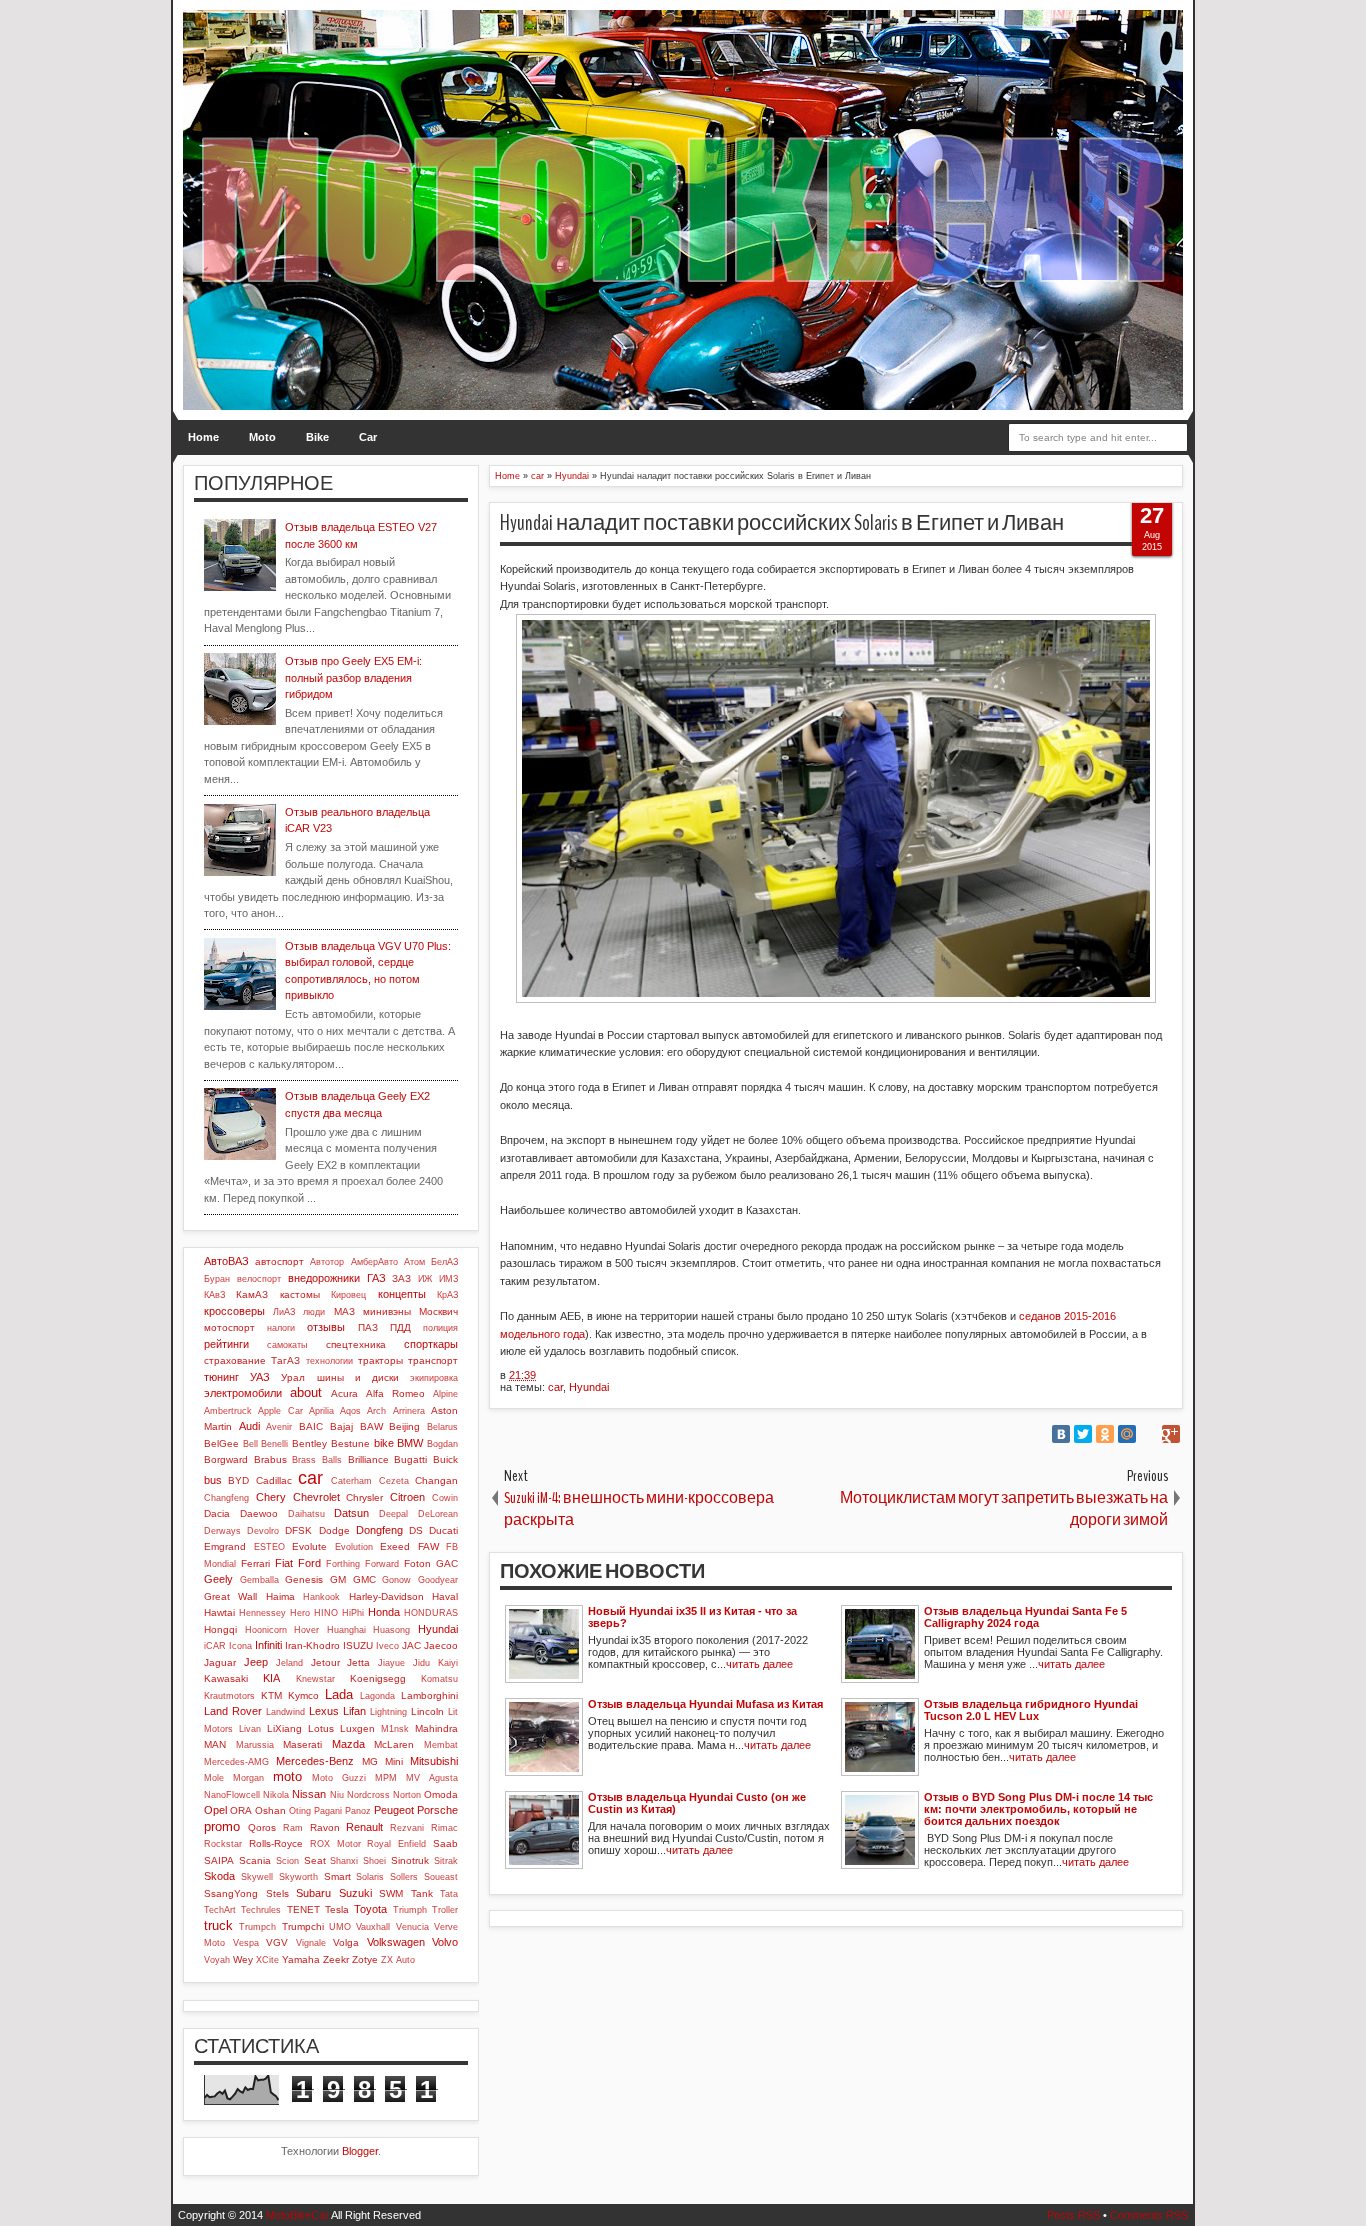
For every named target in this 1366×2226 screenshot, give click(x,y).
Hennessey (262, 1613)
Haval (445, 1596)
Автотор (327, 1262)
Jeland (289, 1663)
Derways (222, 1531)
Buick (445, 1459)
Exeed (395, 1546)
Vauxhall (373, 1927)
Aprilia (321, 1411)
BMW (410, 1443)
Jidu (421, 1663)
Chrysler (364, 1497)
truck (218, 1925)
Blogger (360, 2151)
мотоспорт (229, 1327)
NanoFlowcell (232, 1795)
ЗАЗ (401, 1278)
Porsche (437, 1810)
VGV (277, 1942)
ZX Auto (398, 1960)
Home (203, 437)
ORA (241, 1810)
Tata (449, 1894)
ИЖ (425, 1279)
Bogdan (442, 1444)
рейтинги (226, 1344)
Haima (280, 1596)
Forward (382, 1564)
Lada (339, 1694)
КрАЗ (447, 1295)
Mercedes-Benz (315, 1761)
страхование (235, 1360)
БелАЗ (444, 1262)
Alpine (445, 1394)
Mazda (348, 1744)
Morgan (248, 1778)
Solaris (370, 1877)
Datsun (351, 1513)
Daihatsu (306, 1514)
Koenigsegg (378, 1678)
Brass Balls (317, 1460)
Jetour (325, 1662)
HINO (326, 1613)
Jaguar (220, 1662)
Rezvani (407, 1828)
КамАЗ (252, 1294)
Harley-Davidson (386, 1596)
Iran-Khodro (312, 1645)
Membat (441, 1745)
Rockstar (223, 1844)
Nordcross (368, 1795)
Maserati (302, 1744)
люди (314, 1312)
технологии (329, 1361)
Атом (414, 1262)
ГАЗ (376, 1278)
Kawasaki (226, 1678)
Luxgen (357, 1728)
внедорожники (324, 1278)
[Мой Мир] (1127, 1434)
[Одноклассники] (1105, 1434)
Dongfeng (379, 1530)
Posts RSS (1073, 2215)
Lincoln (427, 1711)
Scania (255, 1860)
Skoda (219, 1876)
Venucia (412, 1927)
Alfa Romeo (395, 1393)
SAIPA (219, 1860)
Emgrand (225, 1546)
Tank (422, 1893)
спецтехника (356, 1344)
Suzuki (355, 1893)
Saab (445, 1843)
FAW (428, 1546)
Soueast (441, 1877)
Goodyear (438, 1580)
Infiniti (268, 1645)
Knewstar (315, 1679)
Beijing (404, 1426)
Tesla (337, 1909)
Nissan (309, 1794)
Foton (417, 1563)
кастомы (300, 1294)
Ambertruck (228, 1411)
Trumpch (257, 1927)
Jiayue (391, 1663)
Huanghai (346, 1630)
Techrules (261, 1910)
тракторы (380, 1360)
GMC (364, 1579)
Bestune (350, 1443)
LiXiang (284, 1728)
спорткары (431, 1344)
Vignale (311, 1943)
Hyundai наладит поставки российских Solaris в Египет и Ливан (782, 523)
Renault (364, 1827)
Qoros (262, 1827)
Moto (262, 437)
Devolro (263, 1531)
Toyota (370, 1909)
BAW (371, 1426)
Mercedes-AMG (236, 1762)
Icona (240, 1646)
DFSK (298, 1530)
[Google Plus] (1171, 1434)
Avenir (279, 1427)
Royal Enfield (396, 1844)
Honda (384, 1612)
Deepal (393, 1514)
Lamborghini (429, 1695)
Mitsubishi (434, 1761)
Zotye (365, 1959)
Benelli (274, 1444)
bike (384, 1443)
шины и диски (358, 1377)
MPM (386, 1778)
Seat (315, 1860)
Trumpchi (303, 1926)
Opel (215, 1810)
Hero (300, 1613)
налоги (281, 1328)
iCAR (215, 1646)
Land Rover (233, 1711)
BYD (238, 1480)
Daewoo (259, 1513)
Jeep (256, 1662)
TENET (303, 1909)
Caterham (351, 1481)
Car (368, 437)
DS (416, 1530)
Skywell (257, 1877)
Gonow (396, 1580)
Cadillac (274, 1480)
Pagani (328, 1811)
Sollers (404, 1877)
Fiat (284, 1563)
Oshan (270, 1810)
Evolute (309, 1546)
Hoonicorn (266, 1630)
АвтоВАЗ (226, 1261)
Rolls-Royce (276, 1843)
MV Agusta (432, 1778)
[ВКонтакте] (1061, 1434)
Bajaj (341, 1426)
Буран (217, 1279)
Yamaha (301, 1959)
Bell (250, 1444)
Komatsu (439, 1679)
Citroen (407, 1497)
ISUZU (358, 1645)
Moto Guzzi (339, 1778)
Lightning (388, 1712)
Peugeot (394, 1810)
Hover (306, 1630)
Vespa (246, 1943)
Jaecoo (441, 1645)
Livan (250, 1729)
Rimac (444, 1828)
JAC (411, 1645)
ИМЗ (448, 1279)
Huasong (391, 1630)
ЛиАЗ (284, 1312)
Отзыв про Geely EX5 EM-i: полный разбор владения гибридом (353, 677)
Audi (249, 1426)
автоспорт (279, 1261)
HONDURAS (431, 1613)
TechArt (220, 1910)
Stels (277, 1893)
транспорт (433, 1360)
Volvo (445, 1942)
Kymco (303, 1695)
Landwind (285, 1712)
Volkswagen (396, 1942)
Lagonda (377, 1696)
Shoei (374, 1861)
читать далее (759, 1664)
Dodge (334, 1530)
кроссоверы (234, 1311)
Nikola (276, 1795)
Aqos (350, 1411)
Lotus (321, 1728)
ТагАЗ (285, 1360)
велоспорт (259, 1279)
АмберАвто (374, 1262)
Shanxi (344, 1861)
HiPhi (353, 1613)
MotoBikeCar (297, 2215)
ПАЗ (368, 1327)
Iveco (387, 1646)
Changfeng (226, 1498)
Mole (214, 1778)
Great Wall (230, 1596)
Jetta (358, 1662)
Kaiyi (448, 1663)
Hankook (321, 1597)
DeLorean (438, 1514)
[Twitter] (1083, 1434)
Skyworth (298, 1877)
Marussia (255, 1745)
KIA (271, 1678)
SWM (391, 1893)
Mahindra (436, 1728)
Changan (436, 1480)
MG (370, 1761)
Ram (293, 1828)
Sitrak (446, 1861)
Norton (407, 1795)
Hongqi (220, 1629)
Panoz (358, 1811)
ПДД (400, 1327)
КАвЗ (214, 1295)
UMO (340, 1927)
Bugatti (410, 1459)
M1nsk (395, 1729)
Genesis (304, 1579)
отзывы (326, 1327)
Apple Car (280, 1411)
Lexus (324, 1711)
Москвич (438, 1311)
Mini (394, 1761)
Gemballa (259, 1580)
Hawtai (219, 1612)
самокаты (287, 1345)
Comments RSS (1149, 2215)
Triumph (410, 1910)
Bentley (309, 1443)
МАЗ (344, 1311)
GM (338, 1579)
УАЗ (260, 1377)
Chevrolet (316, 1497)
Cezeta (394, 1481)
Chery (271, 1497)
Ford (309, 1563)
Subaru (313, 1893)
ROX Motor (335, 1844)
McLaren (394, 1744)
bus (213, 1480)
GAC (447, 1563)
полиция (440, 1328)
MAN (215, 1744)
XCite (267, 1960)
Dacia (217, 1513)
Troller (445, 1910)
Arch (376, 1411)
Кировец (348, 1295)
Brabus (270, 1459)
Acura (344, 1393)
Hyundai (589, 1387)
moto (287, 1776)
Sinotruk (410, 1860)
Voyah (217, 1960)
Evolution (354, 1547)
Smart (337, 1876)
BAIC (311, 1426)
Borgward (226, 1459)
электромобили (243, 1393)
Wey (243, 1959)
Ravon (325, 1827)
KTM (271, 1695)
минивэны (387, 1311)
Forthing (343, 1564)
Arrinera (409, 1411)
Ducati (443, 1530)
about (306, 1392)
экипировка (434, 1378)
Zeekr (336, 1959)
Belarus (442, 1427)
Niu (337, 1795)
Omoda (441, 1794)
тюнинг (221, 1377)
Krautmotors (229, 1696)
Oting (300, 1811)
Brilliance (368, 1459)
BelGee (221, 1443)
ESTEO (269, 1547)
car (555, 1387)
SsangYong (231, 1893)
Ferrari (255, 1563)
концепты (402, 1294)
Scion (287, 1861)
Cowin (445, 1498)
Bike (317, 437)
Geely (218, 1579)
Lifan (354, 1711)
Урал (293, 1377)
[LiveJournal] (1149, 1434)
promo (222, 1826)
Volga (346, 1942)
